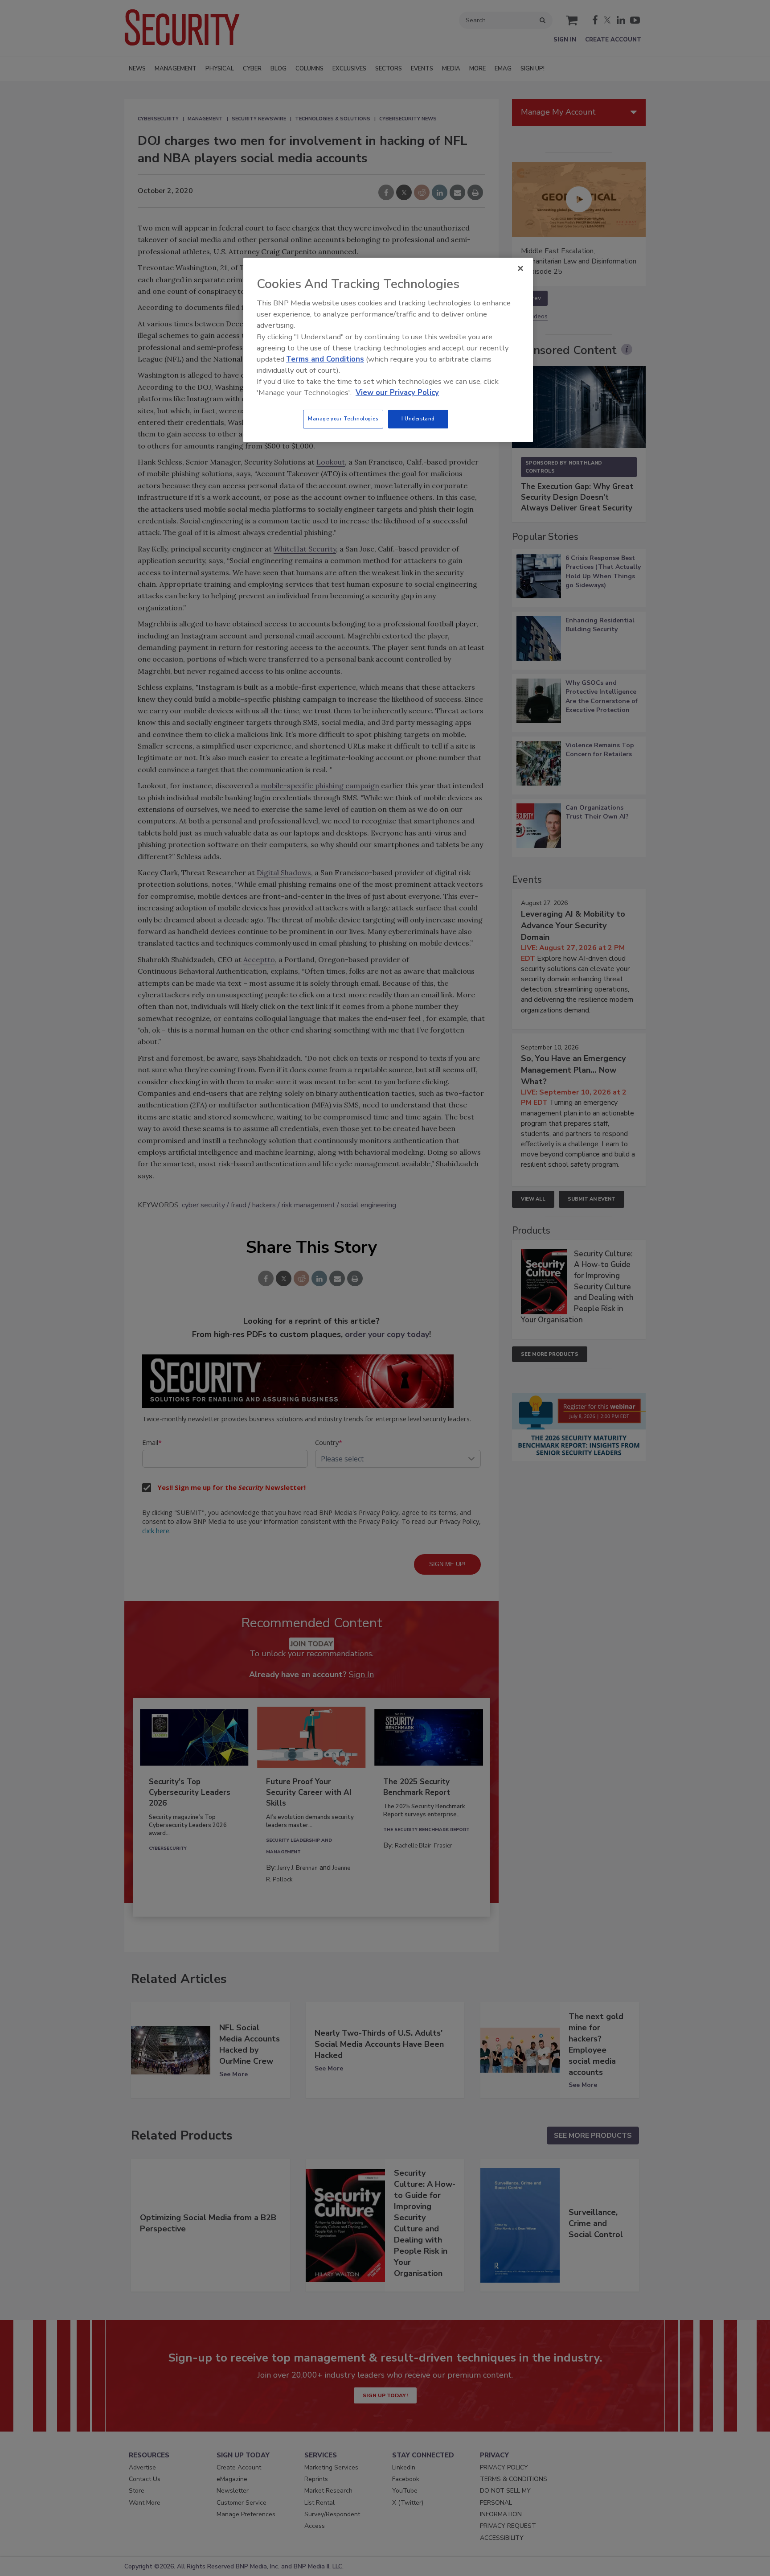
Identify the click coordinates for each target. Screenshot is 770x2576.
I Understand (418, 419)
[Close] (520, 268)
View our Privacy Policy (397, 393)
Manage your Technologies (343, 419)
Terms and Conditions (325, 359)
